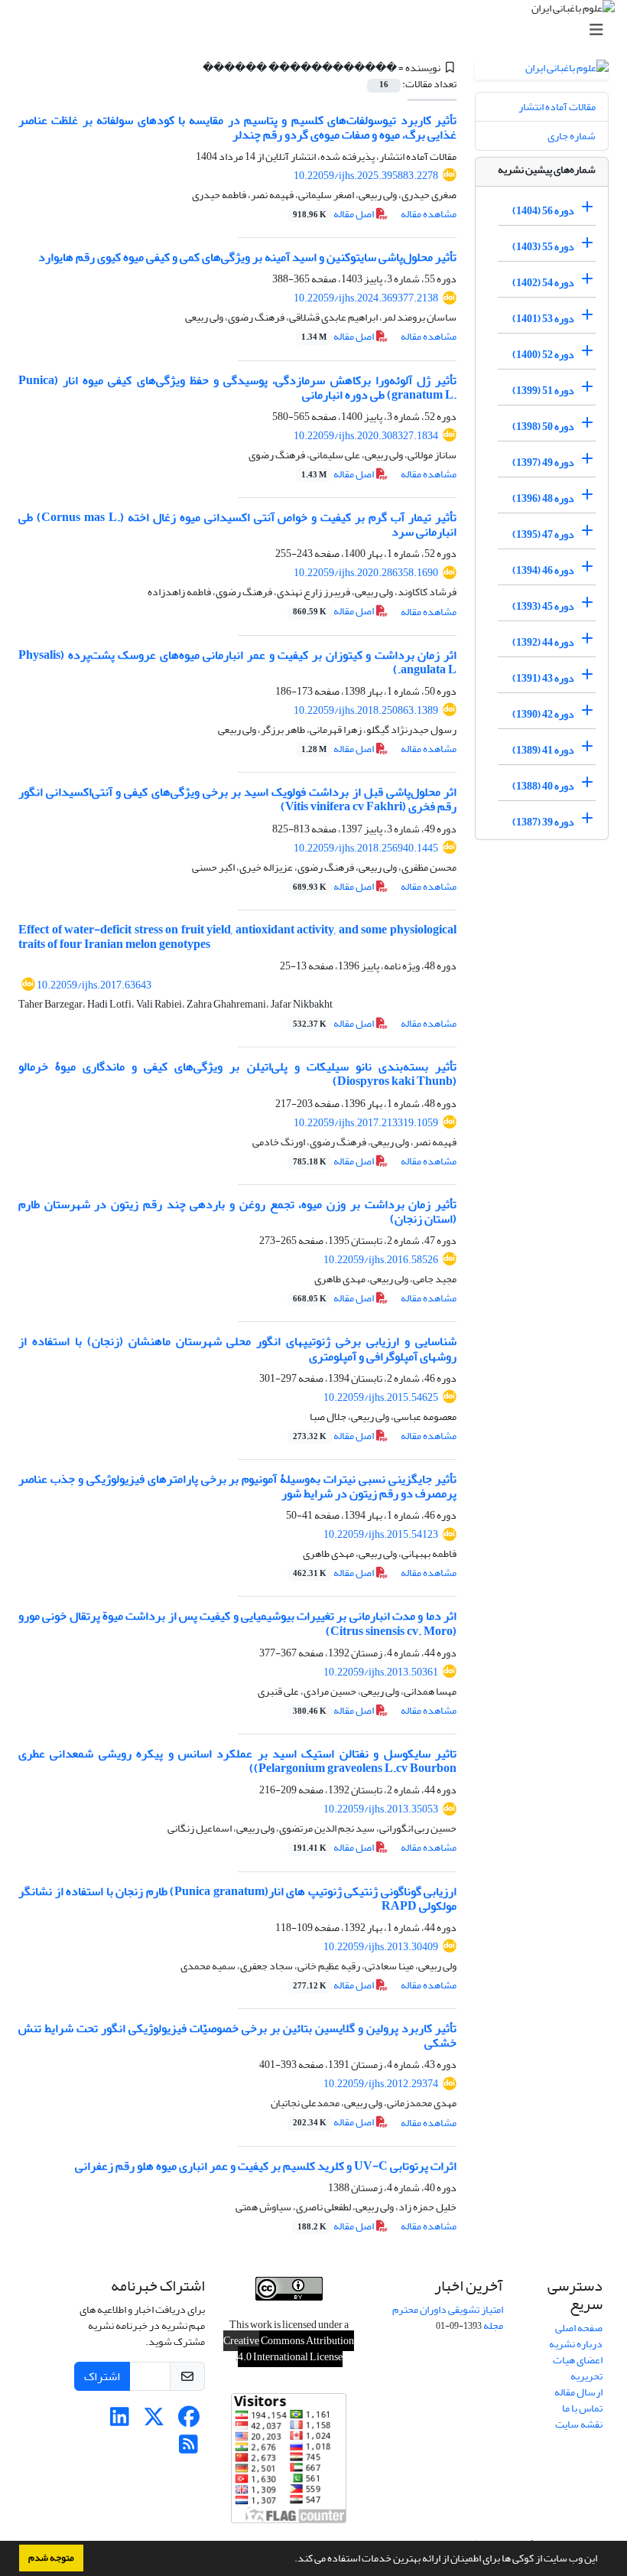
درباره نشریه (576, 2344)
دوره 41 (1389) (543, 750)
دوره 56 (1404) (543, 211)
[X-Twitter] (154, 2421)
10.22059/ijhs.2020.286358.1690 (366, 573)
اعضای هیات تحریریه (578, 2368)
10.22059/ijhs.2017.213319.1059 (366, 1123)
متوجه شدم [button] (51, 2558)
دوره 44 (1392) (543, 642)
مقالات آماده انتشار (557, 107)
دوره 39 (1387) (543, 822)
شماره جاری (572, 136)
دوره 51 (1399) (543, 391)
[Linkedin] (120, 2421)
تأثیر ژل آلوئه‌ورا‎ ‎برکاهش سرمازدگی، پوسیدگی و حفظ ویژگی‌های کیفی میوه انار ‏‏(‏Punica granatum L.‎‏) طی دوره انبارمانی (237, 388)
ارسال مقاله (578, 2392)
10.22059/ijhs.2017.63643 (94, 985)
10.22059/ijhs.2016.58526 (381, 1260)
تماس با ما (582, 2408)
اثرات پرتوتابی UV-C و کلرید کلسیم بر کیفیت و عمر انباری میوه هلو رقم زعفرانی (266, 2166)
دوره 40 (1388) (543, 786)
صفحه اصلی (579, 2328)
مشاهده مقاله (429, 214)
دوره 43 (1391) (543, 678)
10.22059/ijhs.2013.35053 (381, 1809)
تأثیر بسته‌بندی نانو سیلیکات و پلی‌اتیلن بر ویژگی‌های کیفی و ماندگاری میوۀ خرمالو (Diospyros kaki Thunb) (237, 1074)
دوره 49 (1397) (543, 462)
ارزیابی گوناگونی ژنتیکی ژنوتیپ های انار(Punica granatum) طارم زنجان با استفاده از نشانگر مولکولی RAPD (237, 1899)
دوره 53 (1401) (543, 319)
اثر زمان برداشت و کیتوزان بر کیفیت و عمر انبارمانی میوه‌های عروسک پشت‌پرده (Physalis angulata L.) (237, 662)
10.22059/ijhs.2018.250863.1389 (366, 710)
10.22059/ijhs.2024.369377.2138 (366, 298)
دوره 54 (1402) (543, 283)
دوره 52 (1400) (543, 355)
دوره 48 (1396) (543, 498)
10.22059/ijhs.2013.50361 (381, 1672)
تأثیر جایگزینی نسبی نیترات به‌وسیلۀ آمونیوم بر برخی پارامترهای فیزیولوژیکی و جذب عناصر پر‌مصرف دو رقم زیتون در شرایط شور (237, 1486)
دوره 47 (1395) (543, 534)
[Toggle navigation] (318, 30)
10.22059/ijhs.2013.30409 (381, 1947)
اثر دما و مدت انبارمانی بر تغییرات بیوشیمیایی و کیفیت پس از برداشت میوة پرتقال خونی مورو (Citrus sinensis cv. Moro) (237, 1623)
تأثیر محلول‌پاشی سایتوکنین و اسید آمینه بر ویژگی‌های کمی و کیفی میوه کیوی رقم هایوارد (247, 257)
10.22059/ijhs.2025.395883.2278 (366, 176)
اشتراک (102, 2376)
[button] (291, 2560)
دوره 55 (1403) (543, 247)
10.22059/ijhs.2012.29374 (381, 2084)
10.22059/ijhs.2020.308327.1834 (366, 436)
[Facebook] (188, 2421)
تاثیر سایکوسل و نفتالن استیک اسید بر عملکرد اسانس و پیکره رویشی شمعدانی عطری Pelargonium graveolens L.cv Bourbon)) (237, 1761)
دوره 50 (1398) (543, 427)
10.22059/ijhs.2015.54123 (381, 1534)
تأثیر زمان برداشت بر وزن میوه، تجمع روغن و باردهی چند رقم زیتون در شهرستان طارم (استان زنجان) (237, 1211)
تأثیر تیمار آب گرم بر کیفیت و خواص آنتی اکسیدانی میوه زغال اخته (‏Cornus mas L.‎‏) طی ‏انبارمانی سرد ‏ (237, 524)
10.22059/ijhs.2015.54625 (381, 1397)
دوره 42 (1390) (543, 714)
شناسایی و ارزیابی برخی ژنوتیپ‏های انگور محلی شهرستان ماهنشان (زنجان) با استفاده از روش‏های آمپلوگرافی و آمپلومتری (237, 1348)
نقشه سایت (579, 2424)
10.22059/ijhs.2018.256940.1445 (366, 848)
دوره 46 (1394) (543, 570)
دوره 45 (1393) (543, 606)
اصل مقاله (334, 214)
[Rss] (188, 2449)
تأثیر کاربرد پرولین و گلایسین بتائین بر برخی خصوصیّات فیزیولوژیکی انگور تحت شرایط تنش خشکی (237, 2035)
